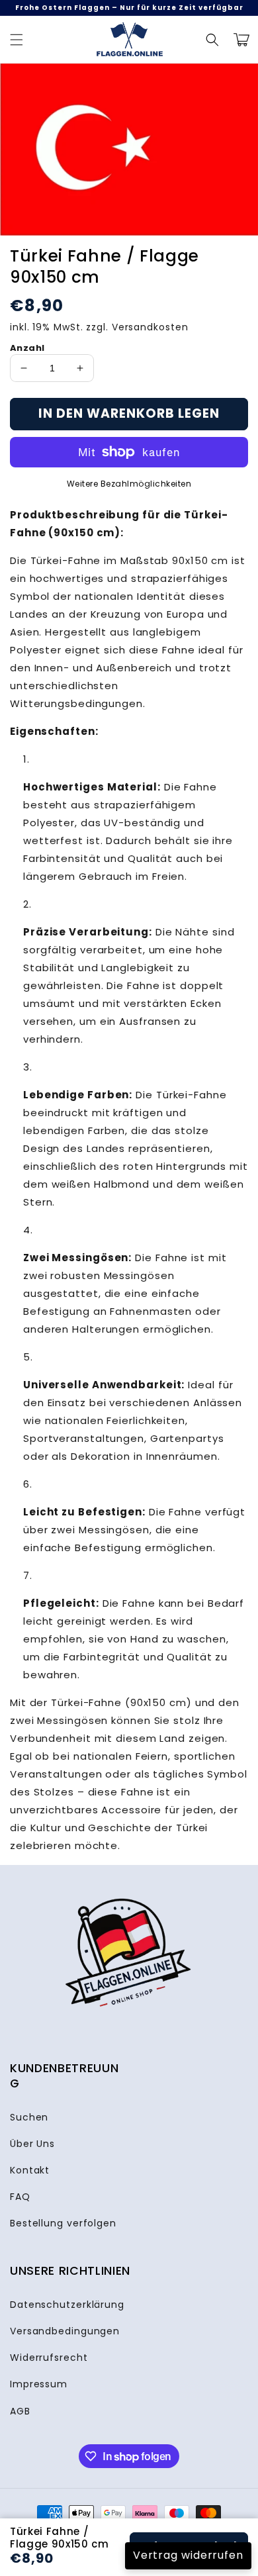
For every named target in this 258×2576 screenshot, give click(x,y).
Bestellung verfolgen (63, 2223)
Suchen (29, 2117)
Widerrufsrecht (49, 2358)
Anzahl (27, 348)
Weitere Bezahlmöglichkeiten (129, 484)
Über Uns (32, 2144)
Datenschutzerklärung (67, 2305)
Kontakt (30, 2170)
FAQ (20, 2197)
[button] (212, 40)
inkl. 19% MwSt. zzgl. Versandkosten (99, 327)
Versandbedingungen (65, 2331)
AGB (20, 2411)
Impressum (39, 2384)
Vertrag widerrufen (188, 2555)
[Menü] (17, 40)
